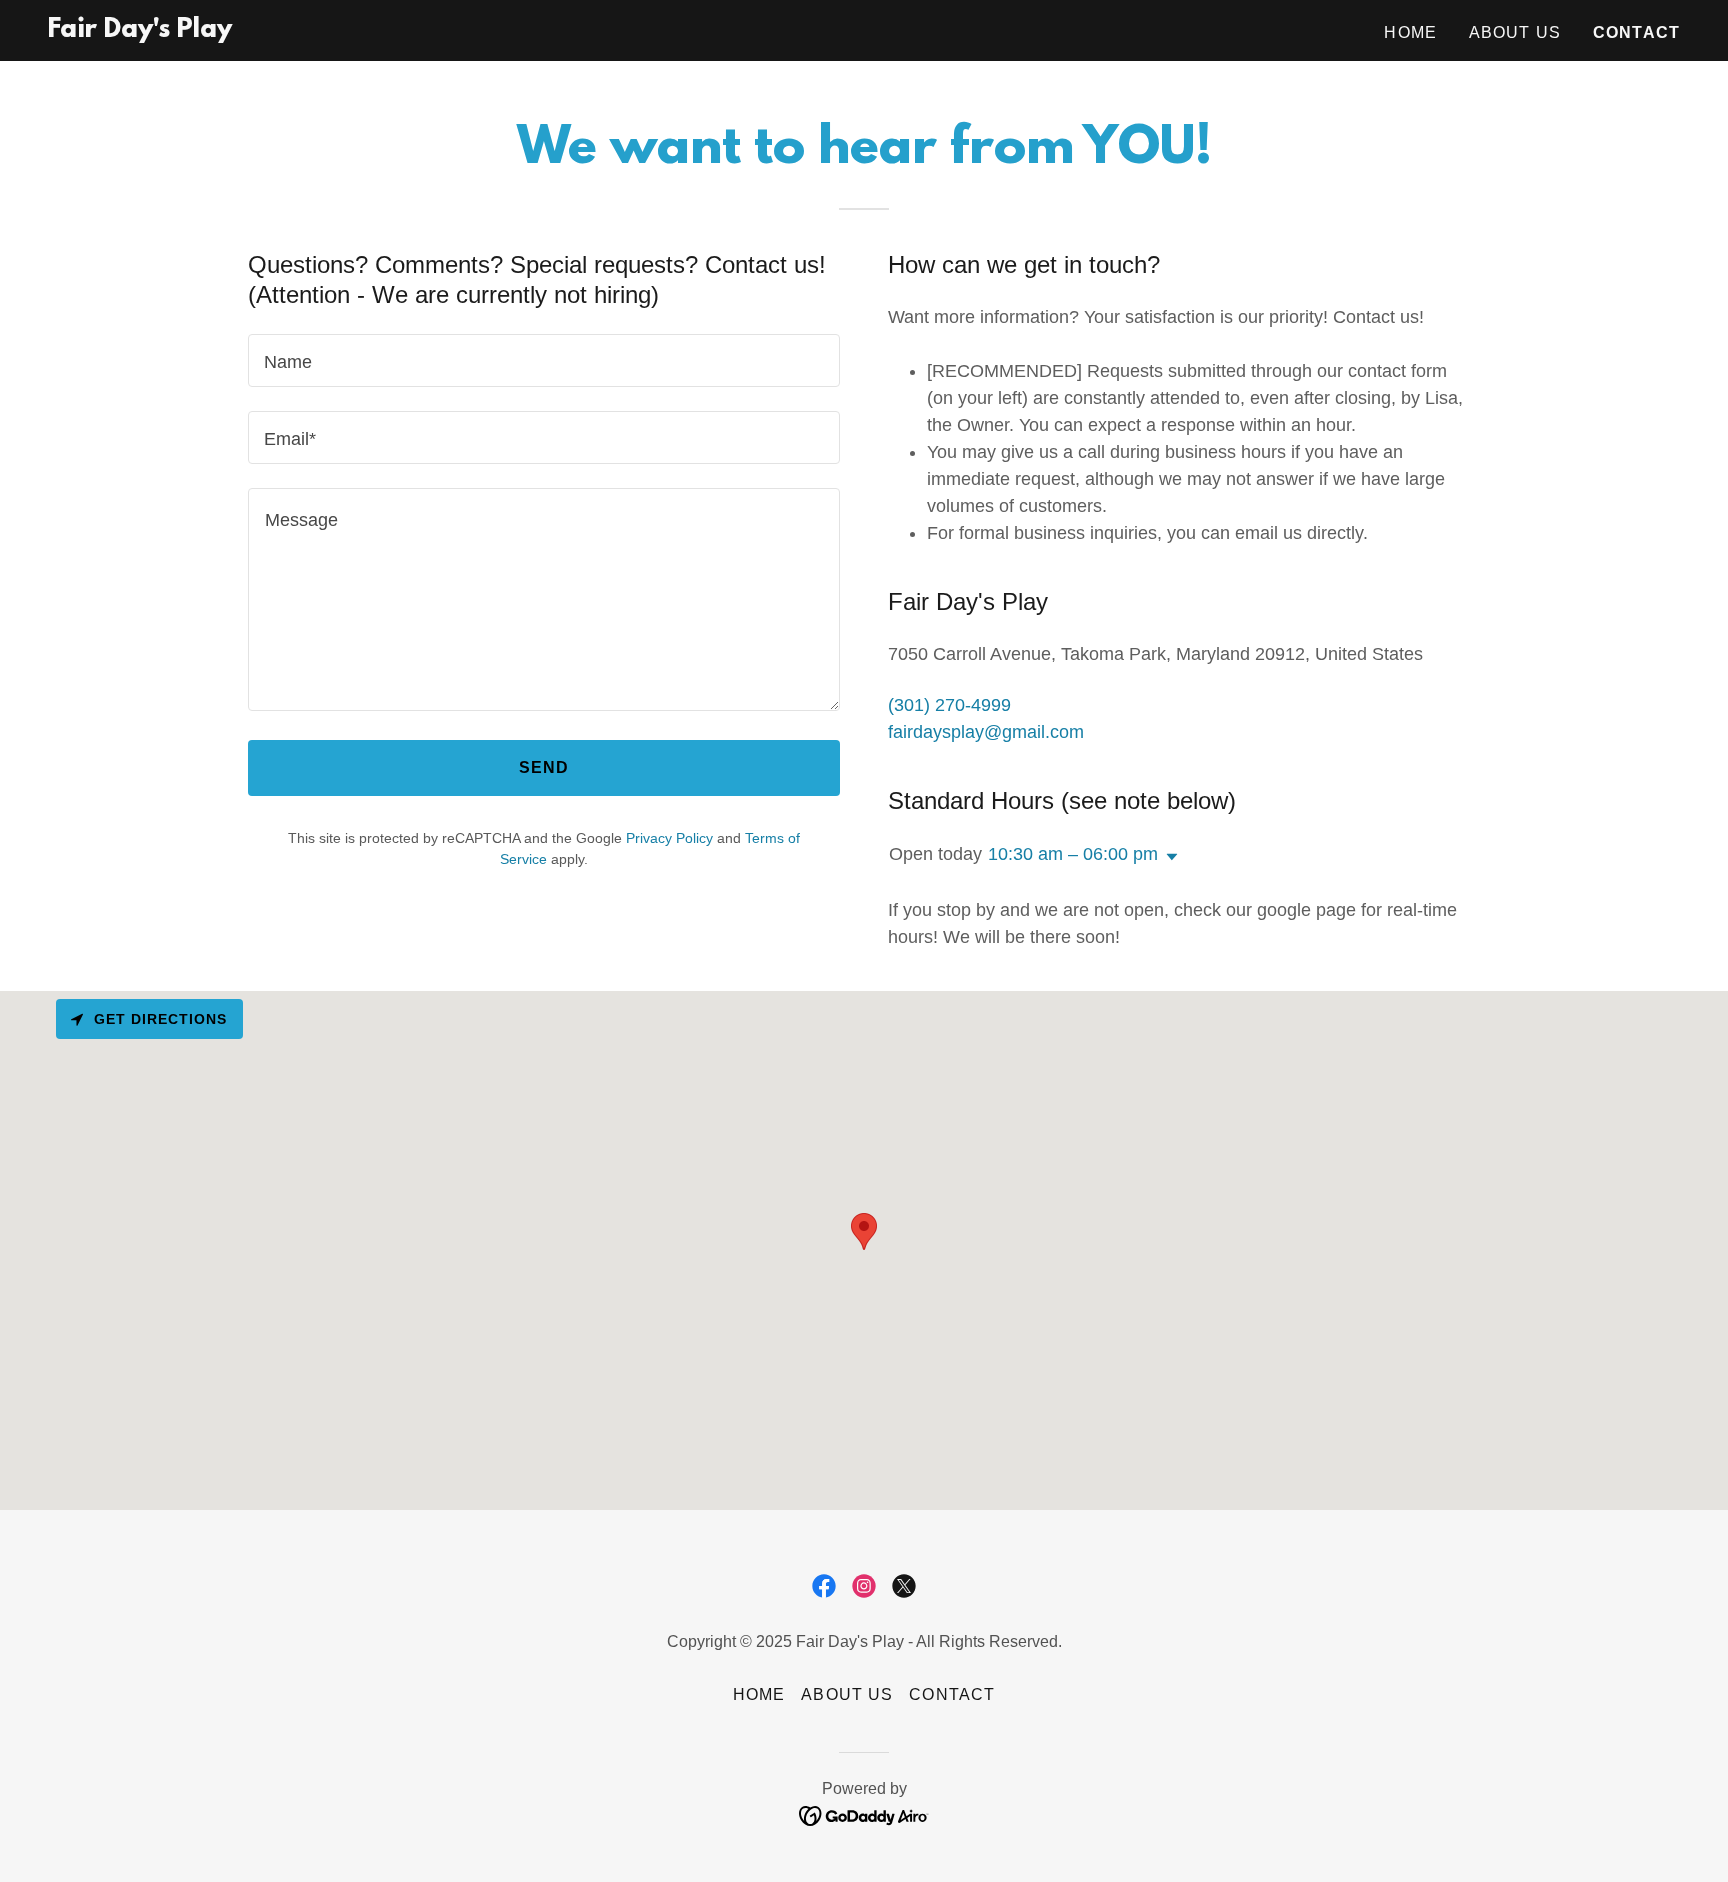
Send (544, 767)
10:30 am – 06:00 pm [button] (1073, 854)
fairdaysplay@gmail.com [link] (986, 732)
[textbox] (544, 360)
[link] (140, 31)
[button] (1168, 857)
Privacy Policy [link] (669, 838)
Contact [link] (1636, 32)
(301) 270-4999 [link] (949, 705)
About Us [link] (1515, 32)
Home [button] (759, 1694)
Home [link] (1410, 32)
